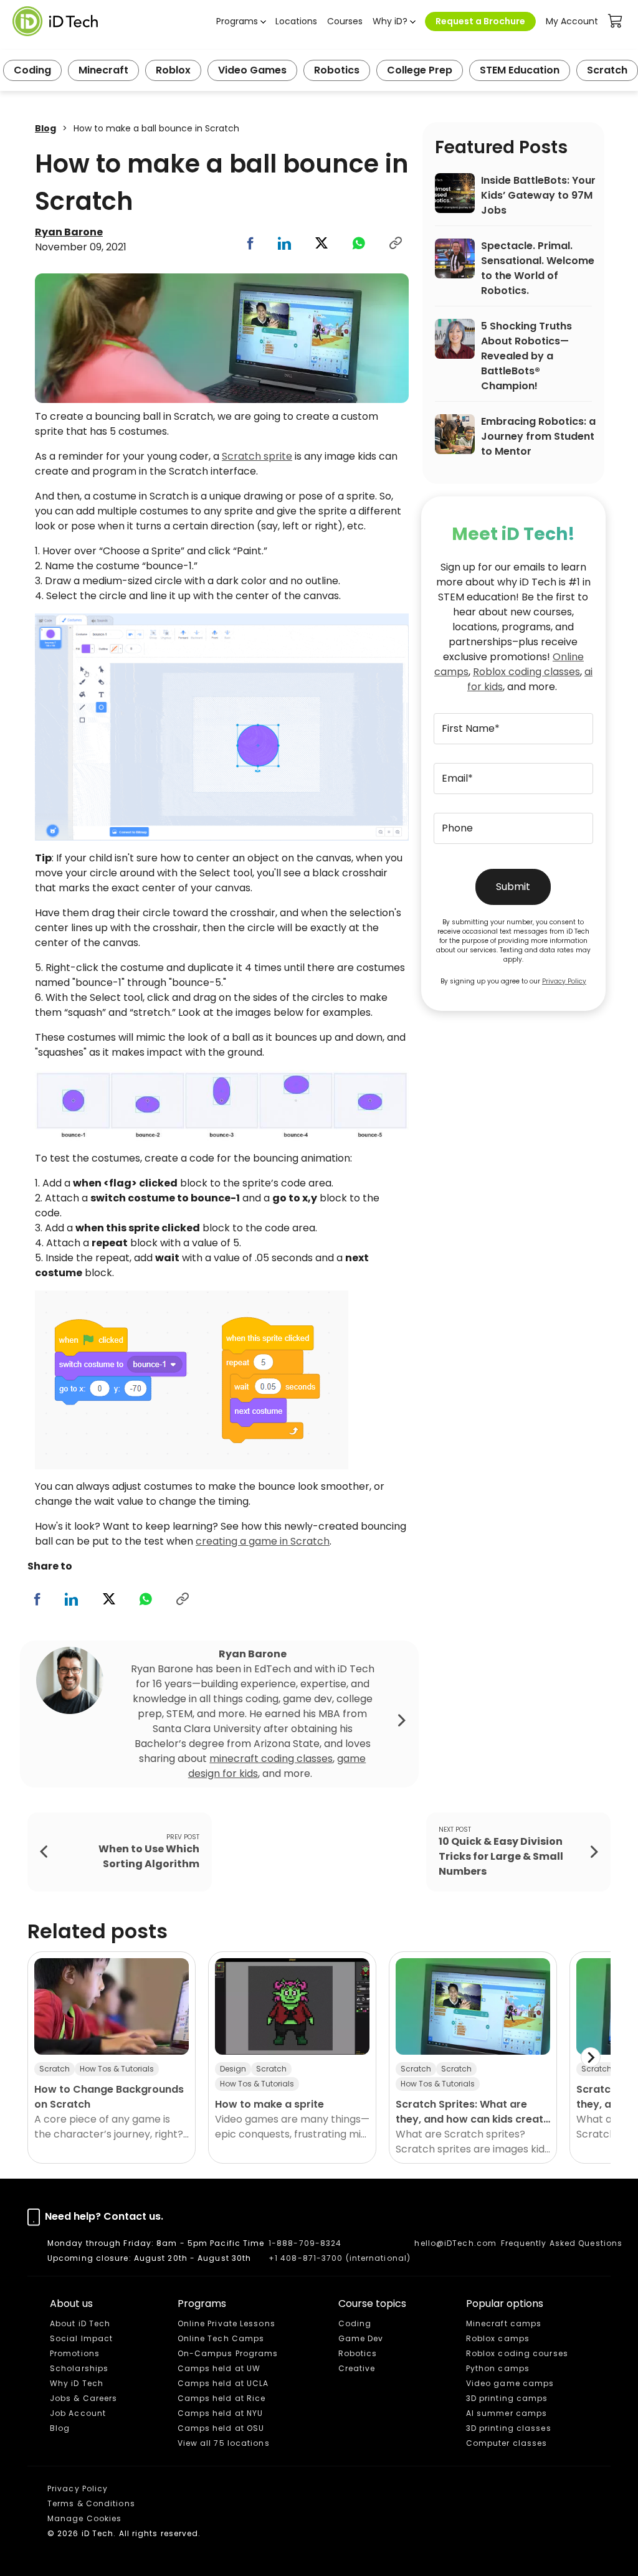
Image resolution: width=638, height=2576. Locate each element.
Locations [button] (296, 21)
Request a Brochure (480, 21)
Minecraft (103, 70)
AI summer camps (507, 2413)
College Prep (420, 70)
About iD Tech (80, 2323)
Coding (32, 70)
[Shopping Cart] (616, 21)
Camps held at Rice (222, 2398)
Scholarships (79, 2368)
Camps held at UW (219, 2368)
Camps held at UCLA (223, 2383)
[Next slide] (591, 2057)
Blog (45, 128)
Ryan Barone (69, 232)
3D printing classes (509, 2428)
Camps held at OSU (221, 2428)
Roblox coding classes (526, 672)
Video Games (252, 70)
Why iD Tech (77, 2383)
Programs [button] (237, 21)
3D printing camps (507, 2398)
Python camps (498, 2368)
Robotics (337, 70)
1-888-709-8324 (305, 2243)
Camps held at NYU (221, 2413)
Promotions (75, 2353)
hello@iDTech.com (455, 2243)
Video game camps (510, 2383)
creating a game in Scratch (263, 1541)
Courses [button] (345, 21)
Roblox (173, 70)
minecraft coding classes (271, 1759)
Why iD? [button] (390, 21)
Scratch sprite (257, 456)
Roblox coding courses (517, 2353)
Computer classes (507, 2443)
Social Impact (81, 2338)
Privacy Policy (564, 981)
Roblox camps (498, 2338)
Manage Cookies (84, 2518)
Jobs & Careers (83, 2398)
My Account (572, 21)
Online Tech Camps (221, 2338)
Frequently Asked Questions (562, 2243)
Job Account (78, 2413)
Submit (513, 887)
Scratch (607, 70)
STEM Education (520, 70)
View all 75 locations (224, 2443)
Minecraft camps (504, 2323)
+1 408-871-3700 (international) (340, 2258)
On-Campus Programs (228, 2353)
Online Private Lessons (226, 2323)
